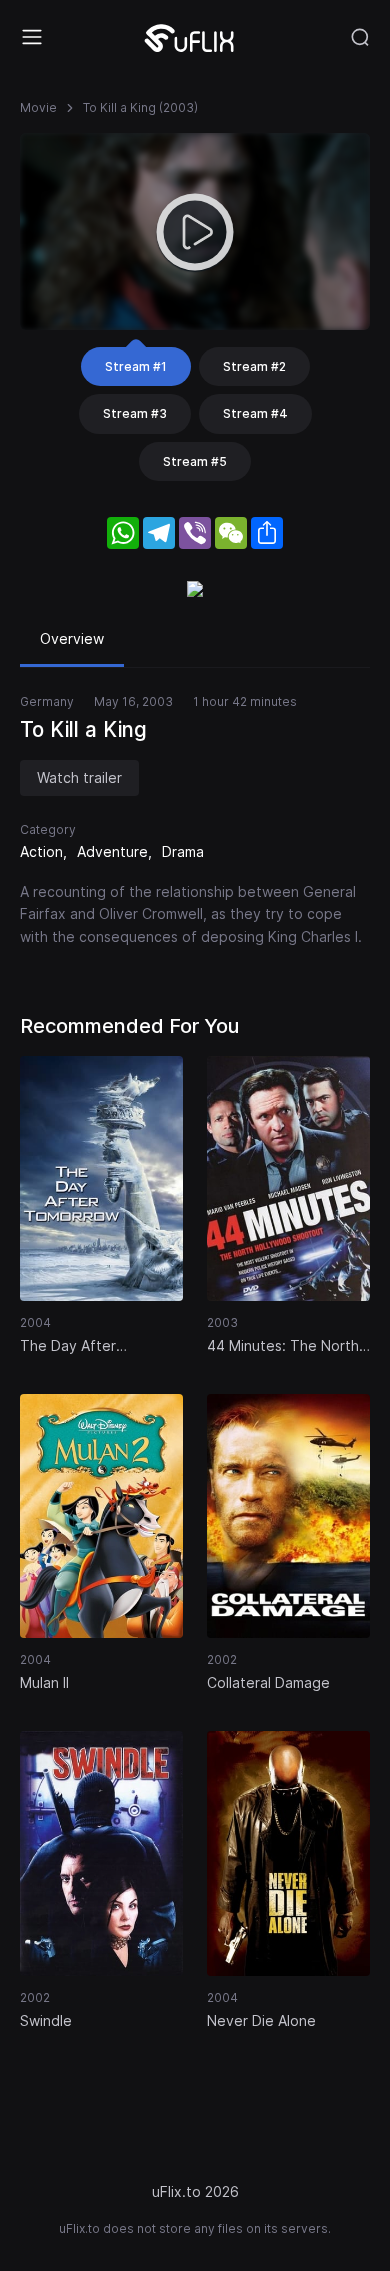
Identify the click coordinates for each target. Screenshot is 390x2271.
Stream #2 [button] (254, 366)
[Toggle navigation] (32, 37)
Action (41, 851)
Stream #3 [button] (135, 413)
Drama (183, 851)
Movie (38, 107)
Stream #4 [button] (255, 413)
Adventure (112, 851)
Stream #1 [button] (136, 366)
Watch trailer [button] (79, 777)
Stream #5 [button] (195, 461)
